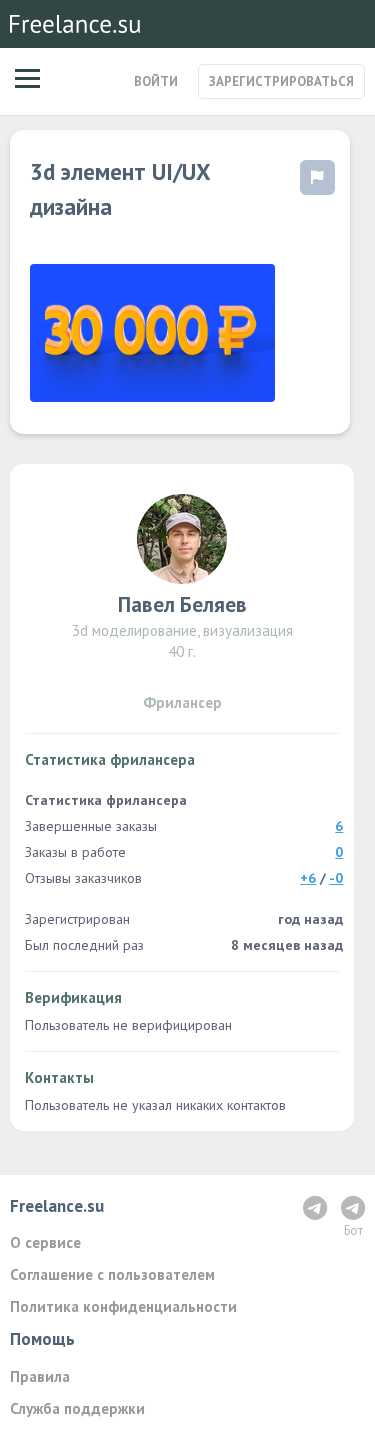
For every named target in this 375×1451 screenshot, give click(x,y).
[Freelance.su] (75, 24)
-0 (336, 878)
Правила (40, 1376)
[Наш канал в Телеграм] (315, 1207)
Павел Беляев (182, 604)
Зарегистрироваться (281, 81)
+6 (308, 878)
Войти (156, 81)
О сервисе (45, 1242)
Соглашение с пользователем (112, 1274)
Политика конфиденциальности (123, 1306)
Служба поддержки (77, 1408)
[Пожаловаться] (317, 177)
